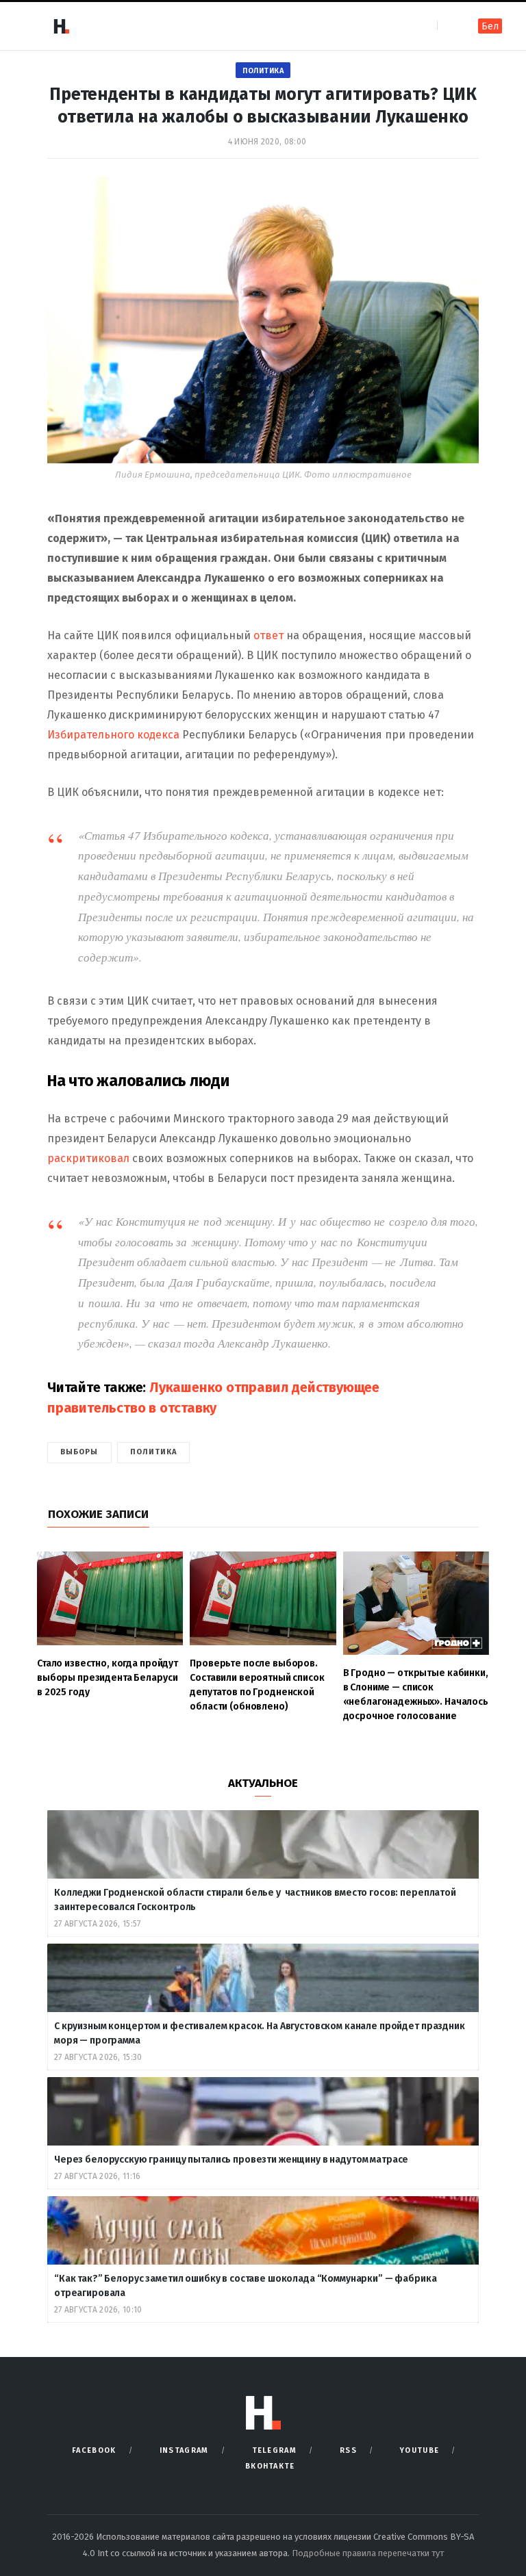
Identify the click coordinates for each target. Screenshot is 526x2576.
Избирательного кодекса (113, 735)
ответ (270, 635)
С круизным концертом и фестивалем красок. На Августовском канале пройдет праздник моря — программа (260, 2033)
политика (154, 1452)
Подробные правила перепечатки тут (368, 2553)
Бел (490, 26)
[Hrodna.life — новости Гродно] (61, 26)
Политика (263, 71)
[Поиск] (449, 26)
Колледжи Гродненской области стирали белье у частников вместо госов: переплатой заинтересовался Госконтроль (255, 1900)
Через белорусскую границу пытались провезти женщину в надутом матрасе (231, 2160)
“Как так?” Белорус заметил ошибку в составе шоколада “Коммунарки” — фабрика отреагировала (246, 2286)
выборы (79, 1452)
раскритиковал (88, 1158)
